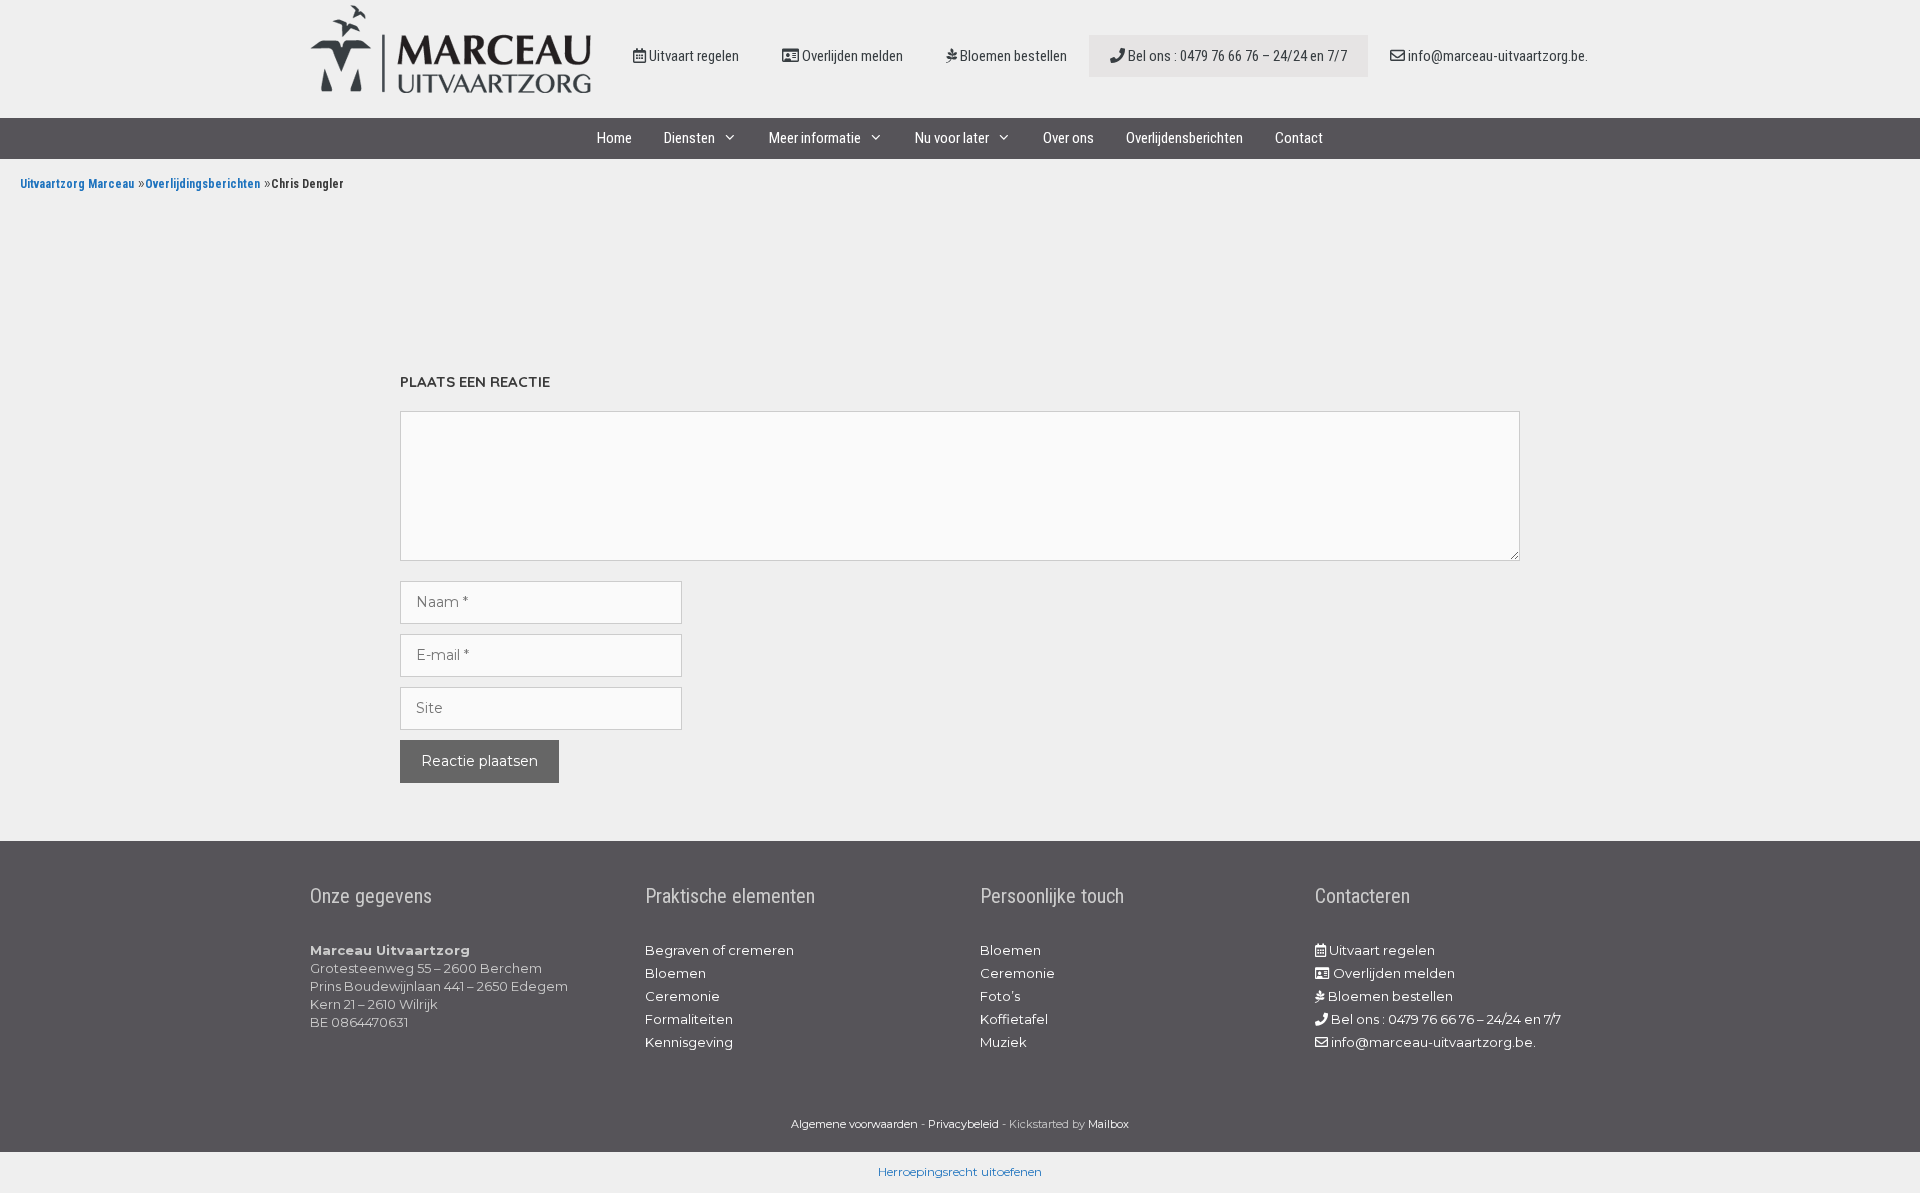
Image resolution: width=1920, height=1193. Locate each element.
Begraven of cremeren (719, 950)
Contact (1299, 138)
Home (614, 138)
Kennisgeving (689, 1042)
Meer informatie (815, 138)
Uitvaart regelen (692, 56)
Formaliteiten (689, 1019)
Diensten (689, 138)
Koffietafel (1014, 1019)
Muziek (1003, 1042)
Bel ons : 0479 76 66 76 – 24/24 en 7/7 (1236, 56)
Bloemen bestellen (1012, 56)
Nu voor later (952, 138)
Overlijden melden (851, 56)
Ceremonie (682, 996)
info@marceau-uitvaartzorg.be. (1496, 56)
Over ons (1068, 138)
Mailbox (1108, 1124)
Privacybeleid (963, 1124)
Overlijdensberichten (1184, 138)
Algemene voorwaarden (854, 1124)
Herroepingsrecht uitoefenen (960, 1171)
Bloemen (675, 973)
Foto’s (1000, 996)
